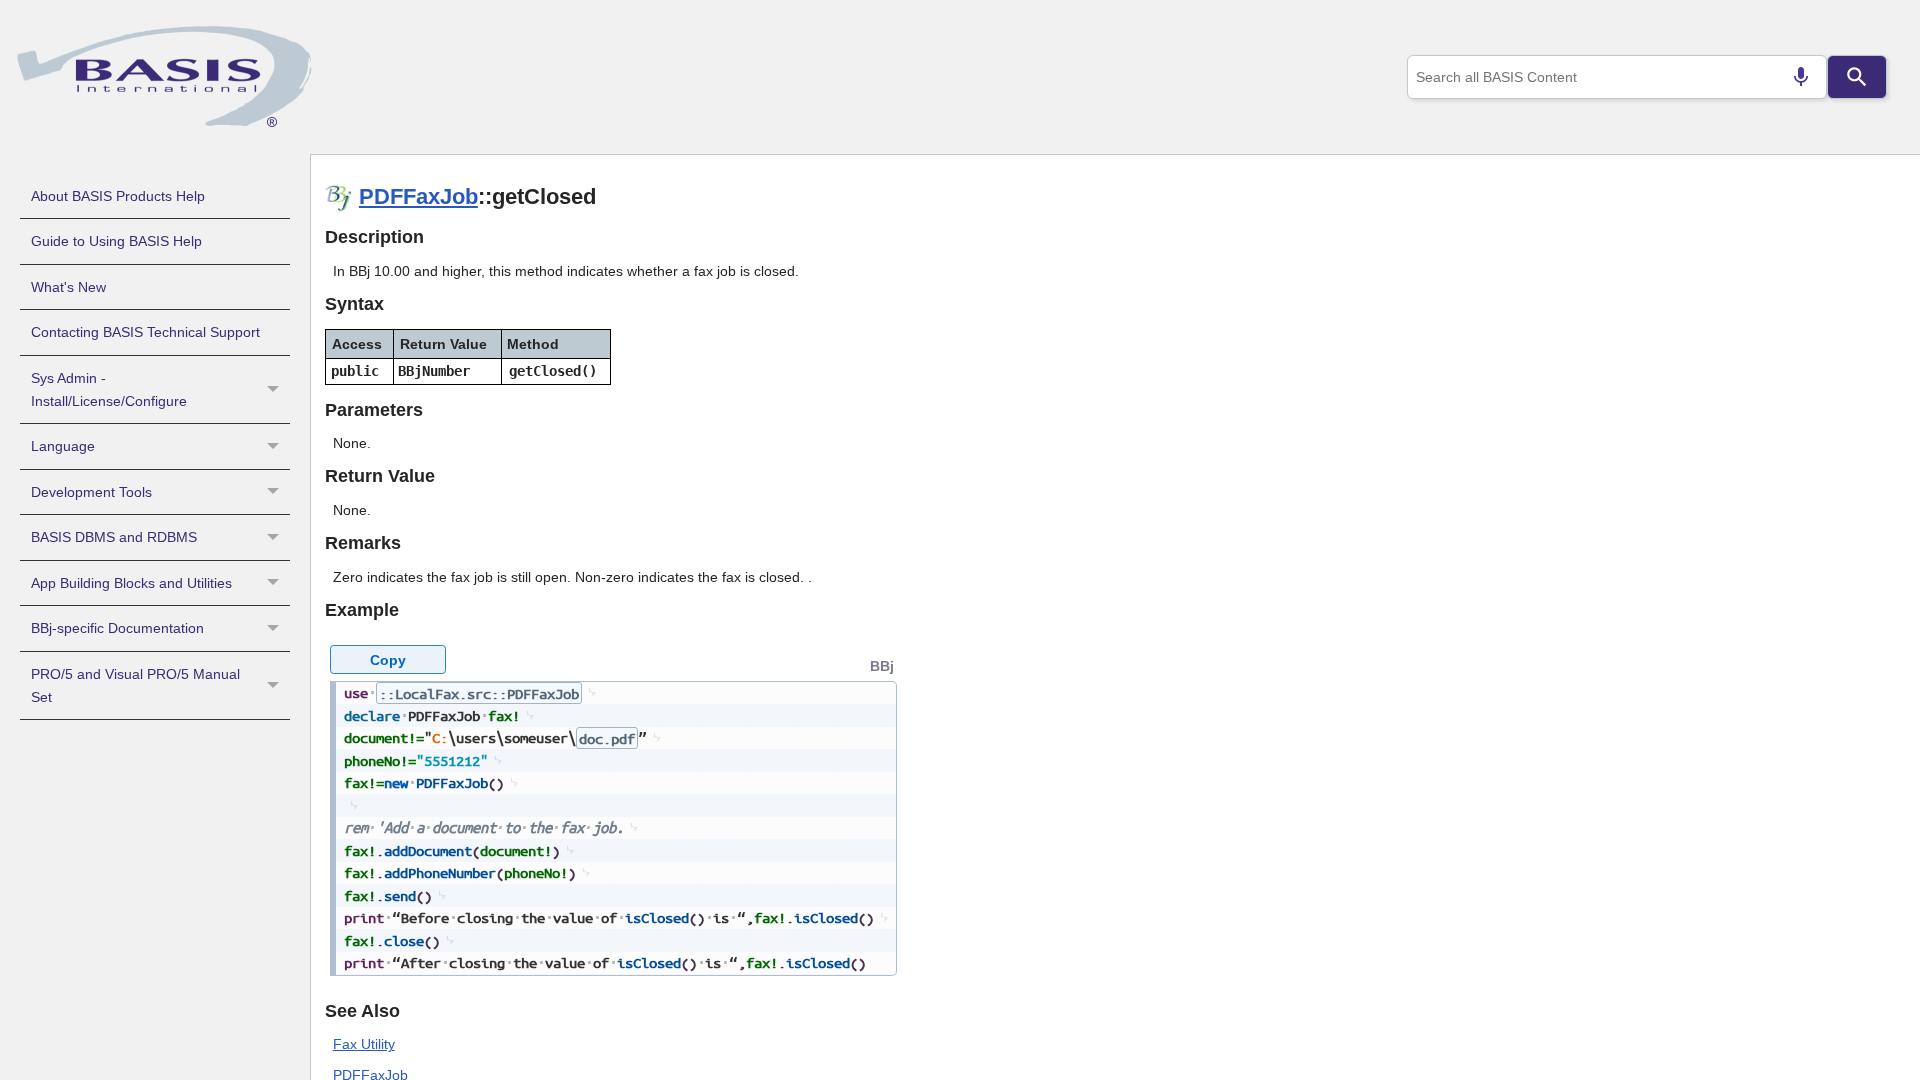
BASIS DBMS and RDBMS (114, 537)
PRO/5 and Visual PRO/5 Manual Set (135, 685)
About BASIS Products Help (118, 196)
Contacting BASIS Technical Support (145, 332)
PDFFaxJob (418, 196)
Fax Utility (364, 1044)
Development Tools (91, 492)
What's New (68, 287)
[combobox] (1617, 77)
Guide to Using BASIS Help (116, 241)
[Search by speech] (1801, 77)
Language (63, 446)
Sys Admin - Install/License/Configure (109, 389)
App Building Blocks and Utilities (131, 583)
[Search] (1857, 77)
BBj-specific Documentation (117, 628)
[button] (275, 390)
